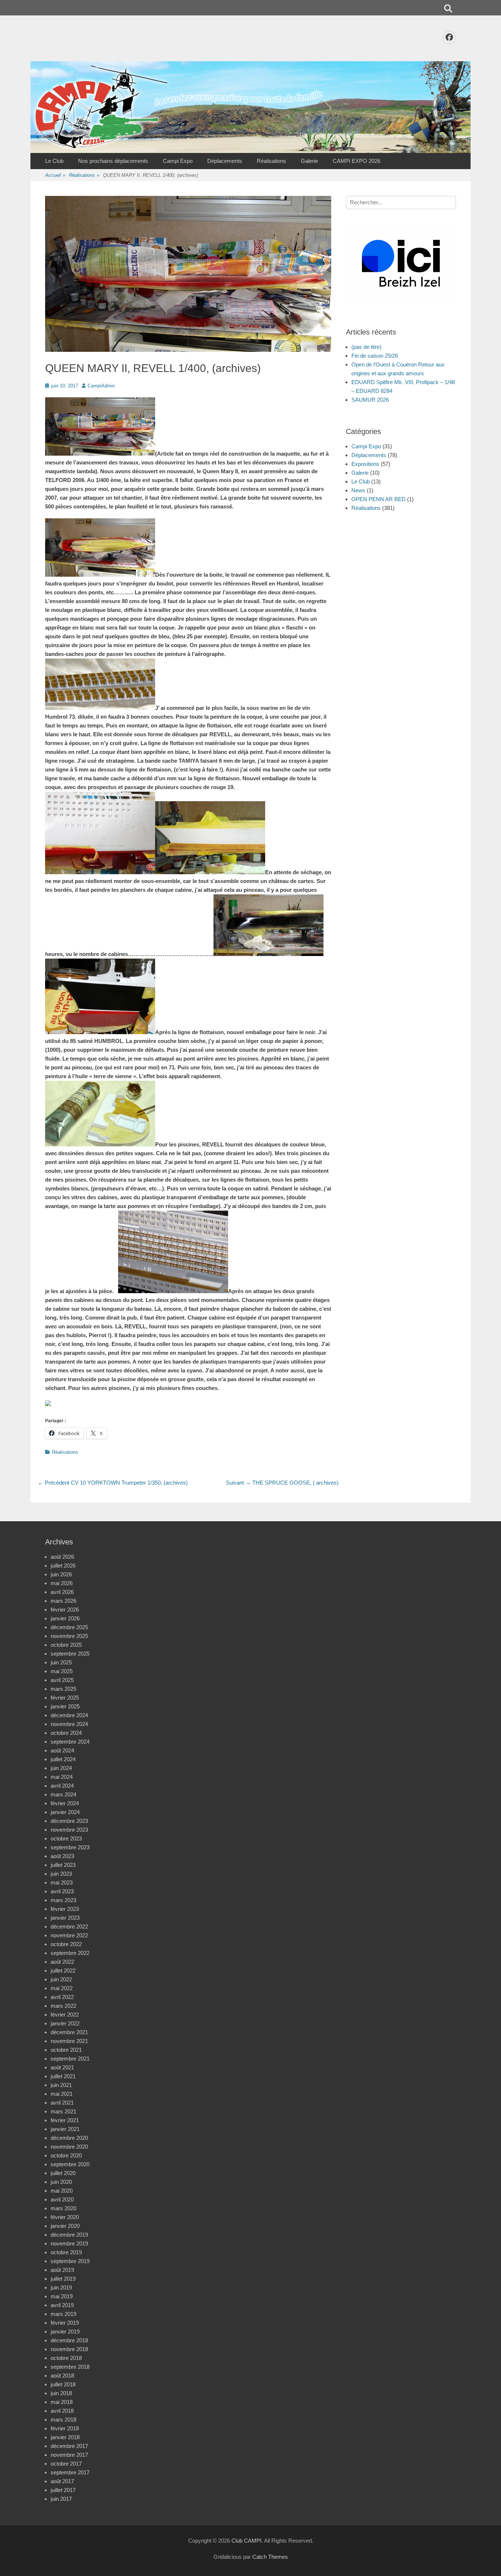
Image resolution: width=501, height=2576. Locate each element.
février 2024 (65, 1803)
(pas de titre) (366, 347)
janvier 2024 (65, 1812)
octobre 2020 (66, 2155)
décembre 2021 (69, 2032)
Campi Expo (178, 161)
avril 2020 (62, 2199)
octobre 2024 (66, 1733)
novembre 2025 (69, 1636)
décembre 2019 (69, 2235)
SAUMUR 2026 (370, 400)
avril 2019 (62, 2305)
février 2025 (65, 1698)
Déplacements (225, 161)
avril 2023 (62, 1891)
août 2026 (62, 1557)
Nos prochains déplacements (113, 161)
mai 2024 (62, 1777)
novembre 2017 (69, 2455)
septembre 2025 (70, 1654)
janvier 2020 (65, 2226)
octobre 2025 (66, 1645)
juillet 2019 (63, 2279)
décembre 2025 (69, 1627)
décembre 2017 (69, 2446)
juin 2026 (61, 1574)
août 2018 (62, 2376)
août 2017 (62, 2481)
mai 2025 (62, 1671)
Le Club (54, 161)
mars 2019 (63, 2314)
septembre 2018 (70, 2367)
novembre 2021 (69, 2041)
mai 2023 (62, 1882)
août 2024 (62, 1750)
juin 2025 (61, 1662)
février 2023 (65, 1909)
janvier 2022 (65, 2023)
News (358, 490)
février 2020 (65, 2217)
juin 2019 (61, 2287)
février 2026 (65, 1610)
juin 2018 (61, 2393)
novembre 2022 (69, 1935)
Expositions (365, 464)
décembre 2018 (69, 2340)
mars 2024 (63, 1794)
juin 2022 (61, 1979)
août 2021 (62, 2067)
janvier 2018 (65, 2437)
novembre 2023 (69, 1830)
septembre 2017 (70, 2472)
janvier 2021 (65, 2129)
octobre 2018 (66, 2358)
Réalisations (271, 161)
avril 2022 (62, 1997)
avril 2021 (62, 2103)
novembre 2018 (69, 2349)
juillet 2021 (63, 2076)
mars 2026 (63, 1601)
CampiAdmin (101, 386)
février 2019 (65, 2323)
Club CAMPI (246, 2541)
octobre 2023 (66, 1838)
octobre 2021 (66, 2050)
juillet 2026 (63, 1566)
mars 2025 (63, 1689)
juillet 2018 (63, 2384)
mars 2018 (63, 2420)
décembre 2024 (69, 1715)
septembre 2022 (70, 1953)
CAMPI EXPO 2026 (356, 161)
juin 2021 (61, 2085)
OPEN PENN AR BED (379, 499)
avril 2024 (62, 1786)
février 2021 (65, 2120)
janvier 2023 (65, 1918)
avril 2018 (62, 2411)
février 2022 (65, 2015)
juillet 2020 (63, 2173)
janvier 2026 (65, 1618)
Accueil (55, 175)
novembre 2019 (69, 2243)
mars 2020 (63, 2208)
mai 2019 (62, 2296)
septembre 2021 (70, 2059)
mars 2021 (63, 2111)
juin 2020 (61, 2182)
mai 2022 (62, 1988)
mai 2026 (62, 1583)
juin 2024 (61, 1768)
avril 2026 (62, 1592)
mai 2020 (62, 2191)
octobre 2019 (66, 2252)
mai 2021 (62, 2094)
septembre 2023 (70, 1847)
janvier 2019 (65, 2331)
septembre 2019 (70, 2261)
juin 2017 (61, 2499)
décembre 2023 (69, 1821)
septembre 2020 (70, 2164)
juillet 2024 (63, 1759)
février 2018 (65, 2428)
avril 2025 (62, 1680)
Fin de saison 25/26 (375, 356)
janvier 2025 (65, 1706)
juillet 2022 (63, 1971)
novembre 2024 (69, 1724)
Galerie (309, 161)
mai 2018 (62, 2402)
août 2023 (62, 1856)
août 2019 (62, 2270)
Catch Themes (270, 2557)
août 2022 (62, 1962)
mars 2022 (63, 2006)
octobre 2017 (66, 2464)
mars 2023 (63, 1900)
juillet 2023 (63, 1865)
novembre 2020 (69, 2147)
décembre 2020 (69, 2138)
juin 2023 (61, 1874)
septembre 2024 (70, 1742)
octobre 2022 (66, 1944)
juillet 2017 (63, 2490)
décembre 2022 (69, 1926)
